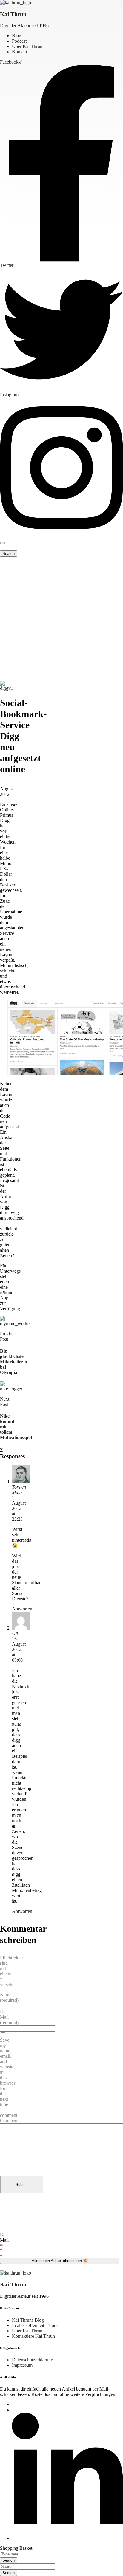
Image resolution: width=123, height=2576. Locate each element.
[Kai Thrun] (16, 3)
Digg (5, 820)
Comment (9, 2121)
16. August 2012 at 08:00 (19, 1649)
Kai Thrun (13, 14)
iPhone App (7, 1295)
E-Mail (4, 2241)
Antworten (22, 1609)
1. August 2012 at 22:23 (19, 1508)
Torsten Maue (19, 1490)
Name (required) (9, 1997)
